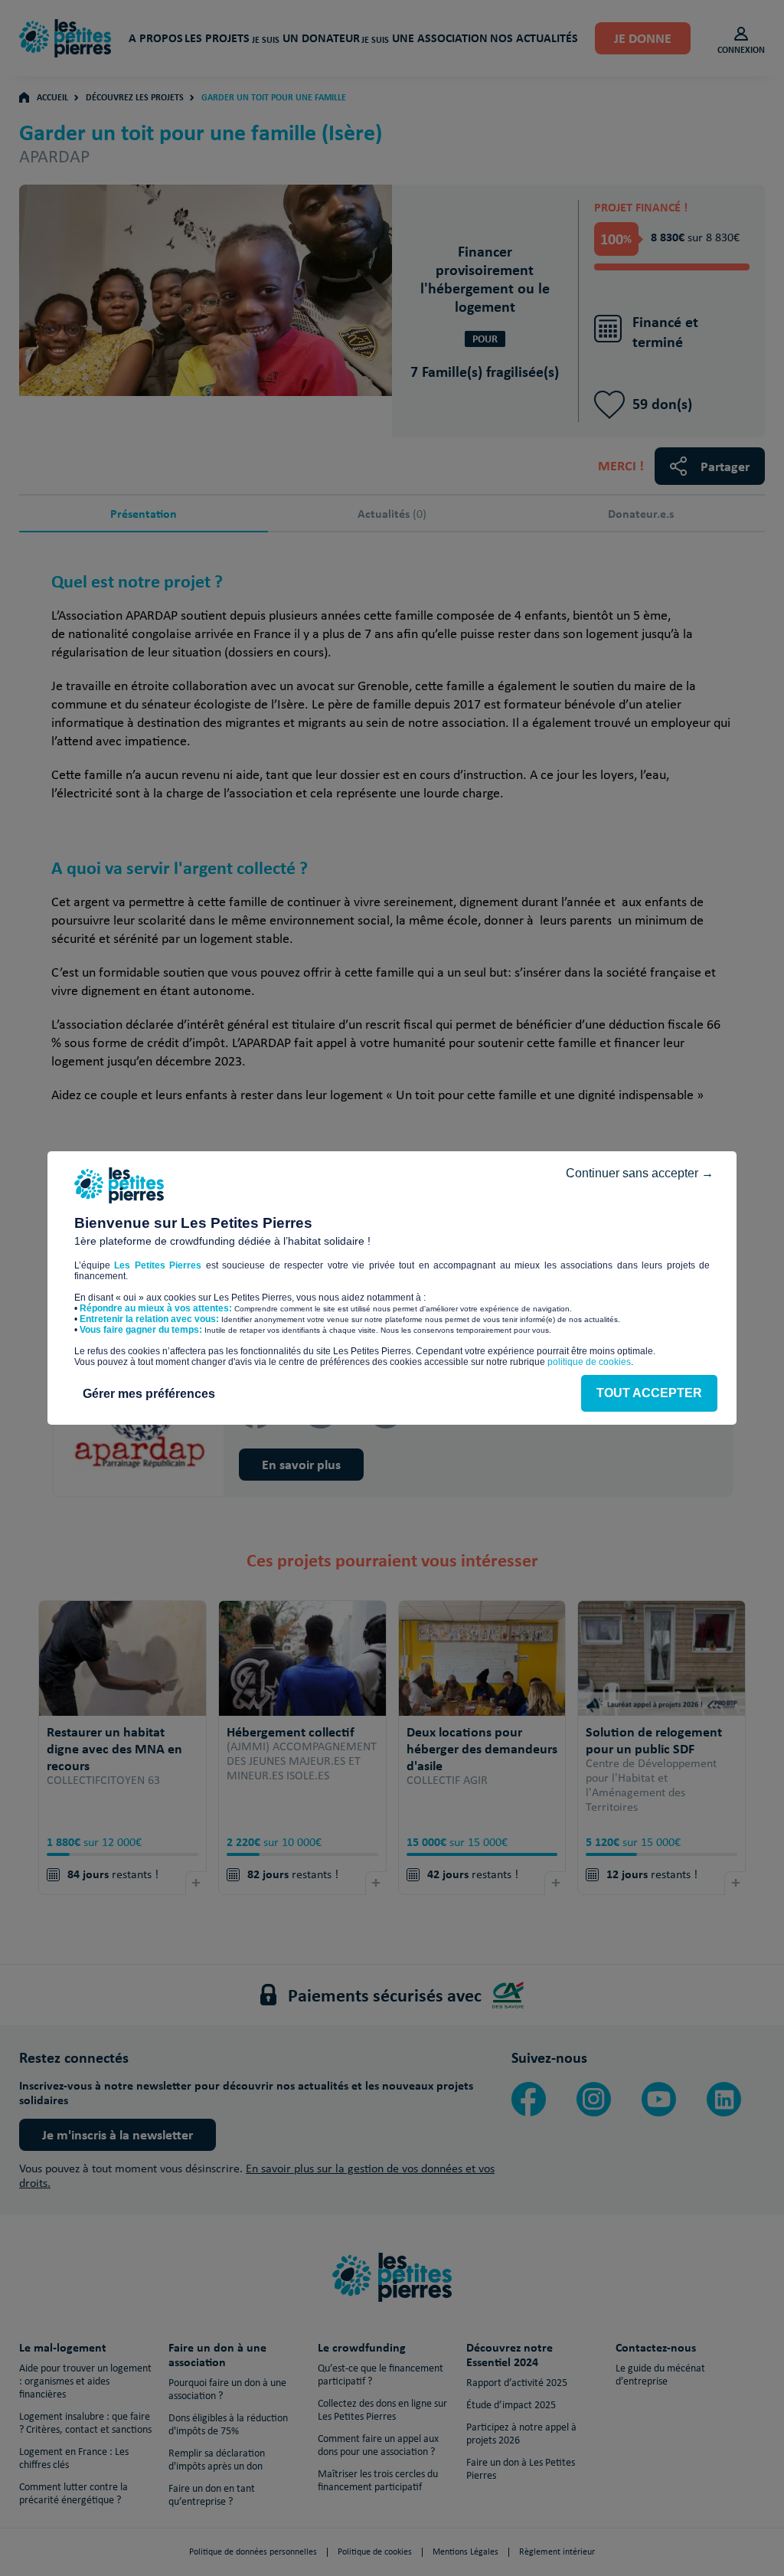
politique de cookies (589, 1362)
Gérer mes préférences (149, 1394)
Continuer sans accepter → (640, 1173)
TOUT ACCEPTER (649, 1393)
